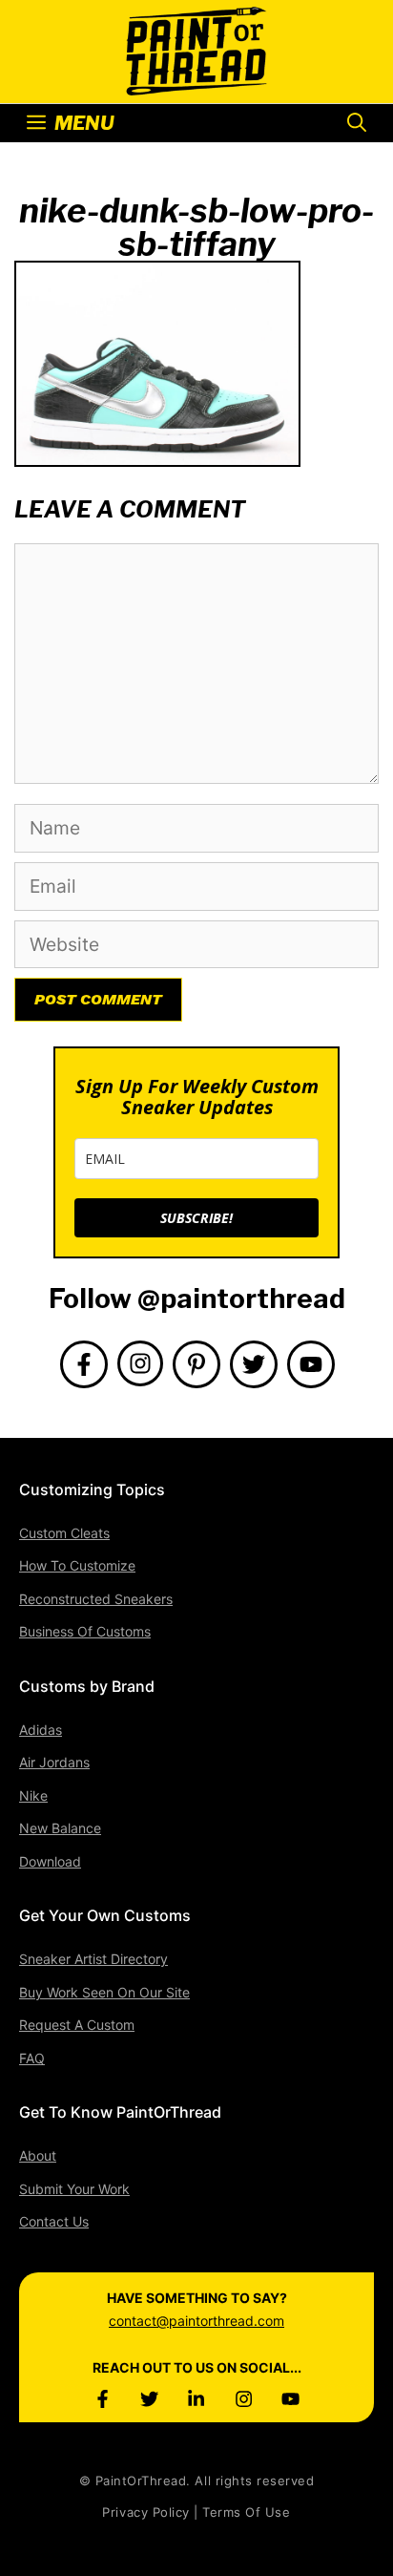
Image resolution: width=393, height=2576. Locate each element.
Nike (33, 1795)
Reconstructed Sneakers (96, 1599)
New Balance (60, 1828)
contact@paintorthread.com (196, 2321)
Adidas (41, 1730)
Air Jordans (54, 1762)
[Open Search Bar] (357, 123)
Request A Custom (77, 2025)
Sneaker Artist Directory (93, 1959)
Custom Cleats (64, 1533)
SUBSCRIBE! (196, 1218)
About (38, 2155)
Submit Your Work (74, 2189)
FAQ (32, 2058)
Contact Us (54, 2221)
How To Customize (77, 1565)
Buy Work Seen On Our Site (104, 1992)
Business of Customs (85, 1631)
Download (50, 1861)
